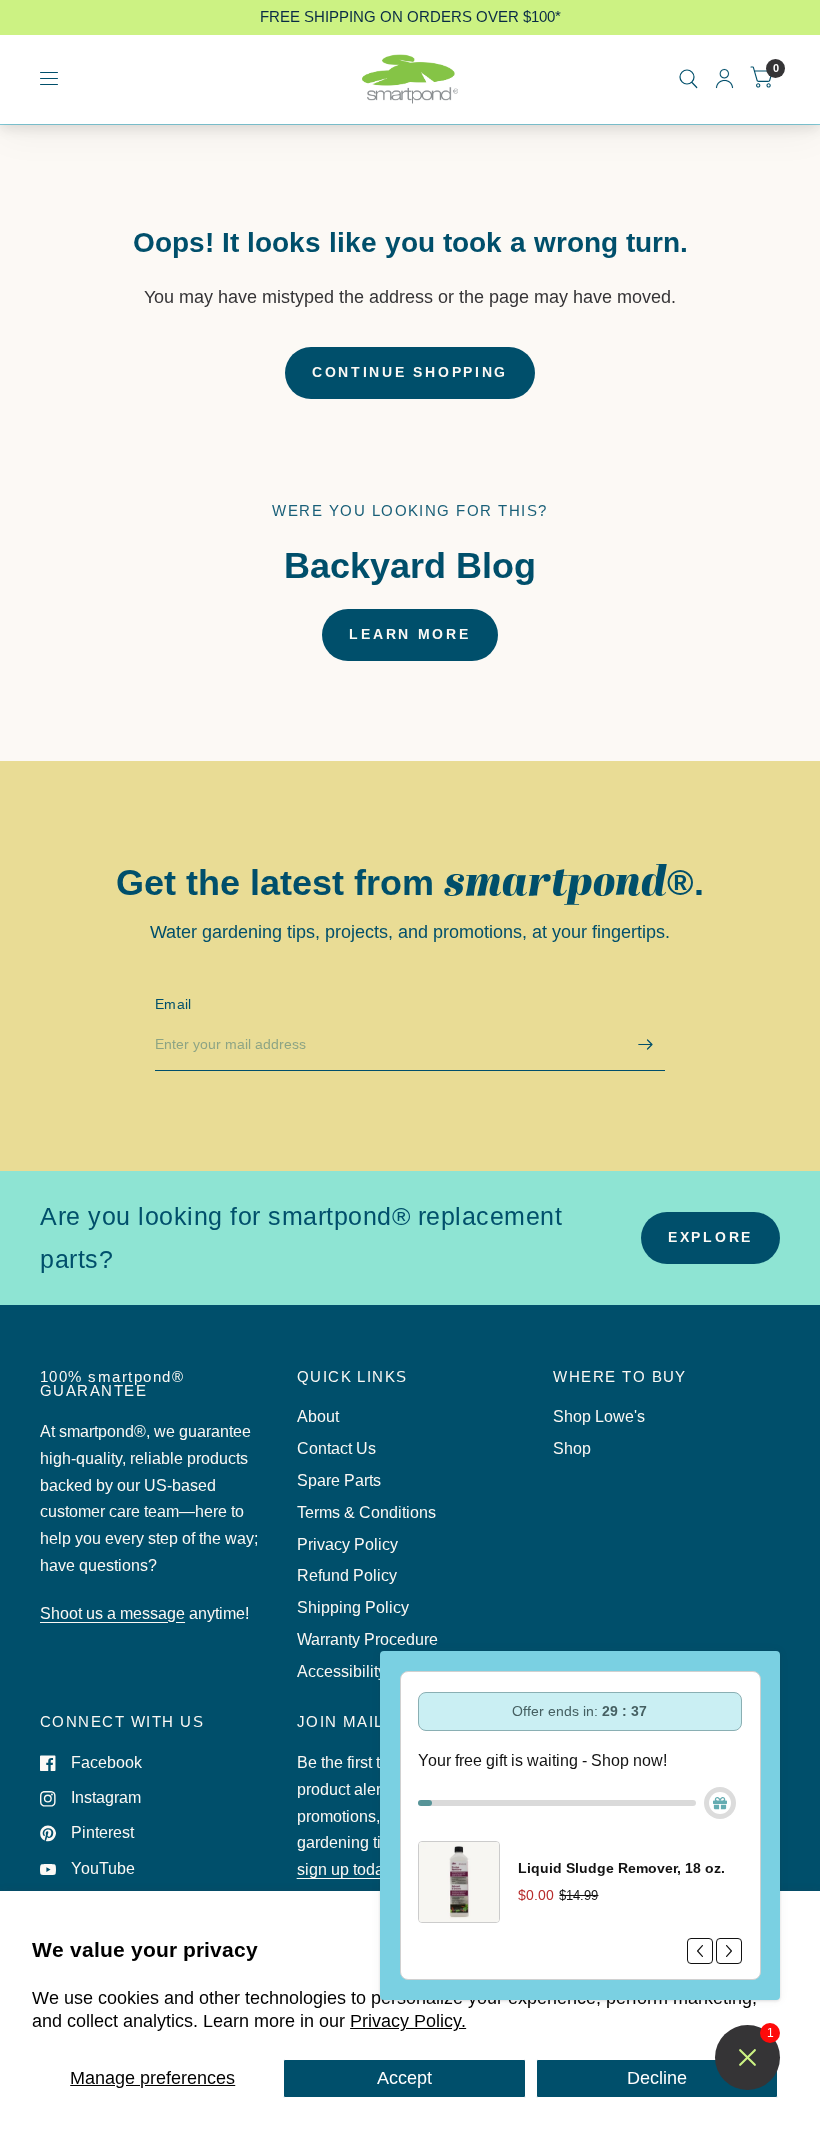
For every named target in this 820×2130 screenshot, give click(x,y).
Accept (404, 2078)
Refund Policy (347, 1575)
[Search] (688, 79)
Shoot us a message (112, 1613)
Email (173, 1004)
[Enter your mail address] (645, 1045)
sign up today (344, 1869)
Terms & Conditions (366, 1512)
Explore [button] (710, 1237)
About (318, 1416)
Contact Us (336, 1448)
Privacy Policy (347, 1544)
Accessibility (341, 1671)
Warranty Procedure (367, 1639)
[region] (410, 17)
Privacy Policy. (408, 2021)
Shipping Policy (353, 1607)
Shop (572, 1448)
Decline (657, 2078)
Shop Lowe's (599, 1416)
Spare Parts (339, 1480)
